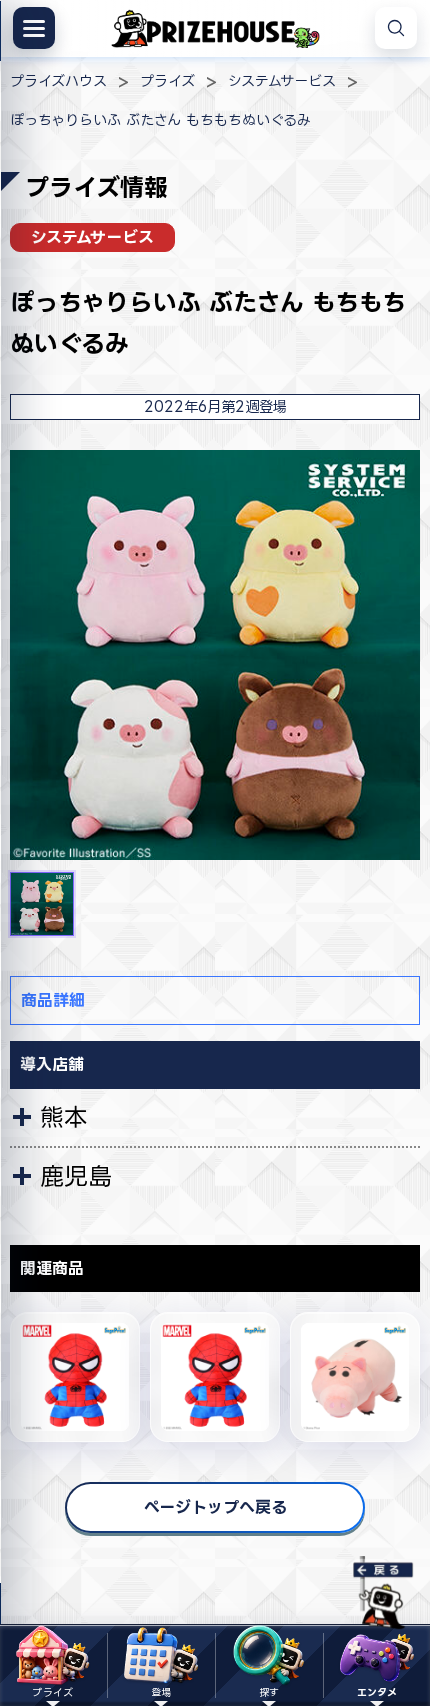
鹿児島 (76, 1176)
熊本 (64, 1117)
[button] (42, 904)
